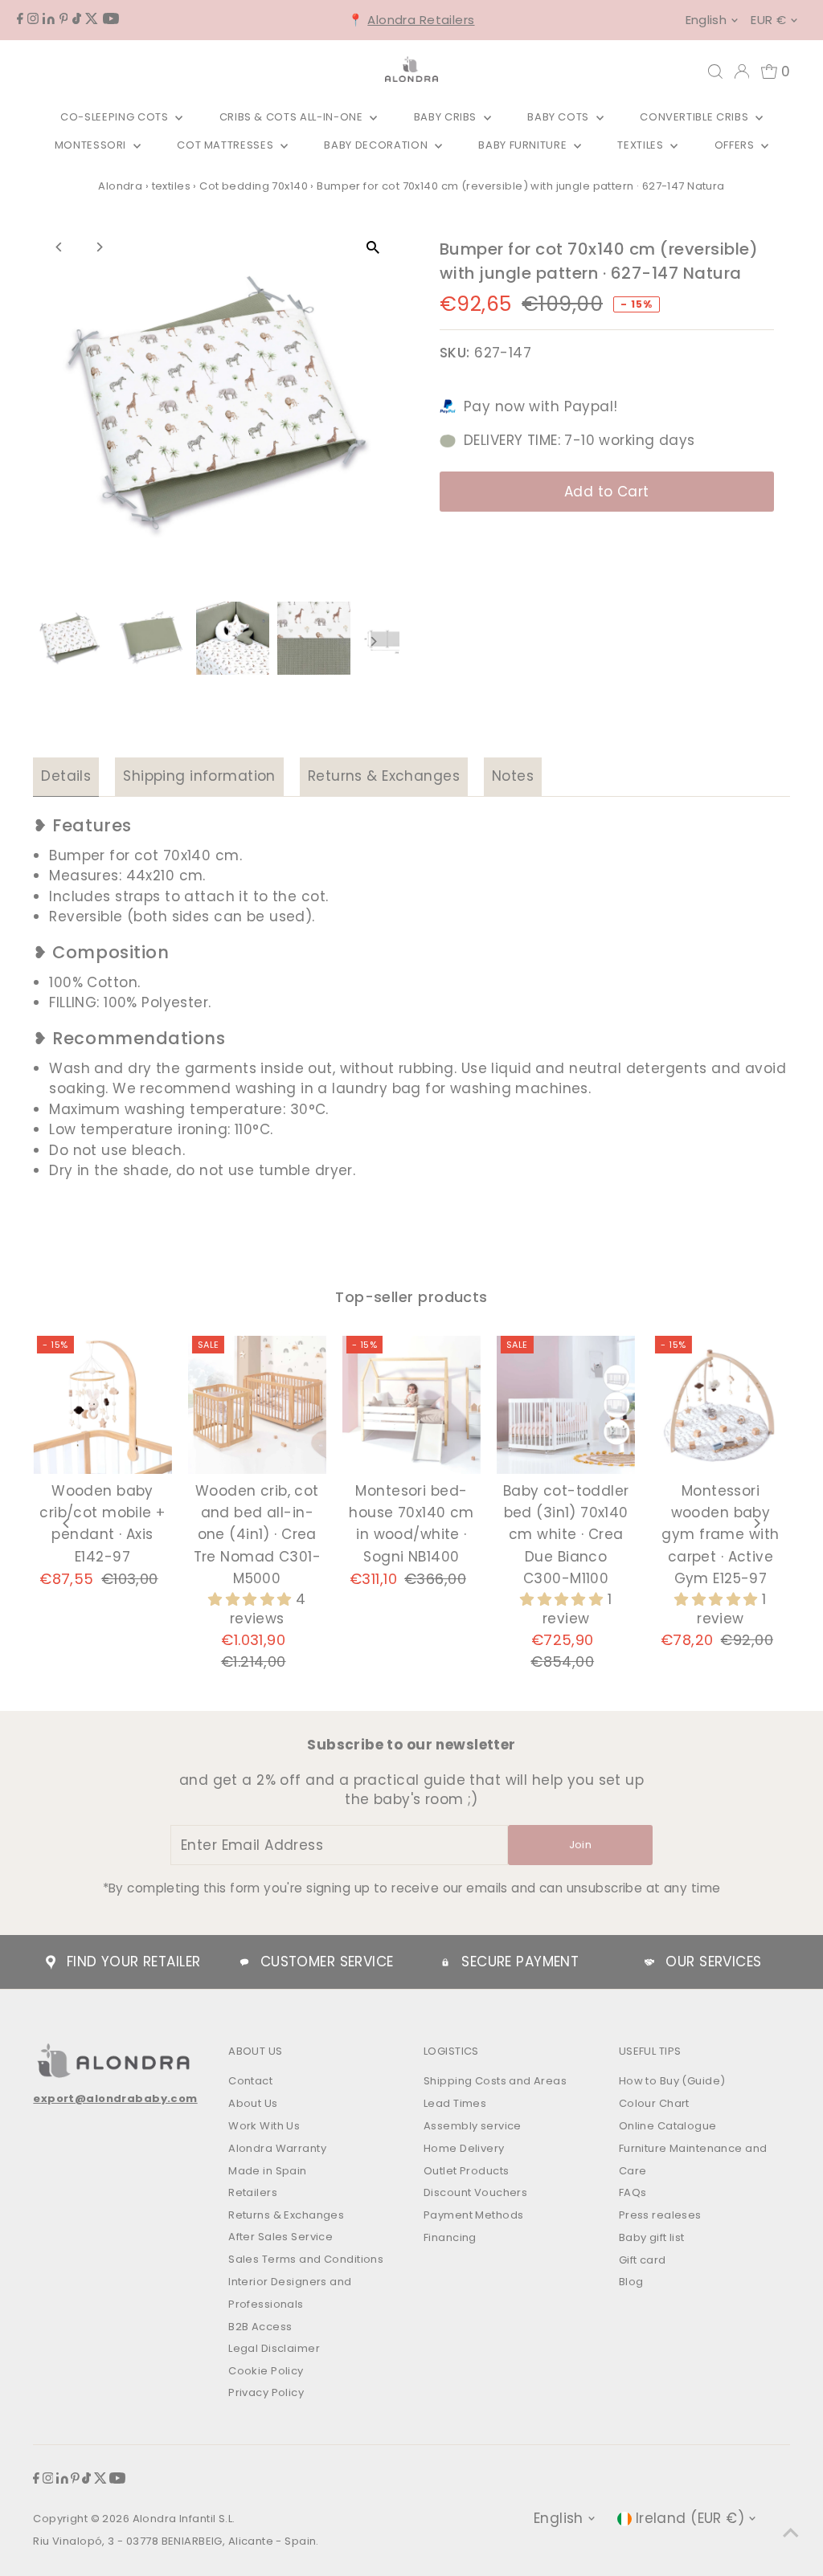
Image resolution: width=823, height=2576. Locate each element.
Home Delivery (464, 2148)
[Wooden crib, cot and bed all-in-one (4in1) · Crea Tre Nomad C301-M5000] (257, 1405)
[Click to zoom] (373, 247)
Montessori (92, 145)
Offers (736, 145)
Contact (250, 2081)
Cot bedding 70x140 (254, 186)
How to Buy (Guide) (672, 2081)
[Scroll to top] (791, 2532)
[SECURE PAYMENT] (445, 1962)
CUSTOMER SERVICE (327, 1962)
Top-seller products (411, 1297)
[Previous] (59, 247)
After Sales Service (280, 2237)
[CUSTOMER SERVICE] (244, 1962)
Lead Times (455, 2103)
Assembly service (473, 2126)
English (706, 20)
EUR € (768, 20)
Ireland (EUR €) (690, 2518)
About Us (253, 2103)
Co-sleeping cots (116, 117)
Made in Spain (268, 2171)
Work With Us (264, 2126)
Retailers (253, 2192)
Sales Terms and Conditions (306, 2259)
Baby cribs (447, 117)
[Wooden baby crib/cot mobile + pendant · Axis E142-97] (102, 1405)
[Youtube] (111, 19)
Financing (450, 2237)
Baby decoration (377, 145)
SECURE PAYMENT (520, 1962)
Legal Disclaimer (274, 2348)
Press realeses (660, 2215)
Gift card (643, 2260)
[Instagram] (33, 19)
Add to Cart (607, 492)
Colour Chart (654, 2103)
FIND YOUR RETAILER (134, 1962)
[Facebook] (20, 19)
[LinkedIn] (49, 19)
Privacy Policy (266, 2392)
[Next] (98, 247)
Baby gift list (652, 2237)
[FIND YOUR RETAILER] (51, 1962)
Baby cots (560, 117)
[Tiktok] (77, 19)
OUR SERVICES (713, 1962)
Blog (631, 2282)
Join (580, 1845)
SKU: (455, 353)
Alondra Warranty (277, 2148)
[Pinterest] (64, 19)
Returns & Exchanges (384, 776)
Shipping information (199, 776)
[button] (252, 1599)
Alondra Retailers (421, 20)
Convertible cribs (696, 117)
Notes (513, 776)
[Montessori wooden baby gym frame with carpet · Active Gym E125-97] (720, 1405)
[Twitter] (92, 19)
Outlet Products (466, 2171)
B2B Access (260, 2327)
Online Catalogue (668, 2126)
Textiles (642, 145)
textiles (171, 186)
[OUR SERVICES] (649, 1962)
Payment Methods (473, 2215)
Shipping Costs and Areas (495, 2081)
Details (66, 776)
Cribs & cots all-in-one (293, 117)
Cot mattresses (227, 145)
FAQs (633, 2192)
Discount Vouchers (475, 2192)
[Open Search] (715, 71)
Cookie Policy (266, 2371)
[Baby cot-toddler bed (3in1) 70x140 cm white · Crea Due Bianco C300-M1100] (566, 1405)
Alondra (120, 186)
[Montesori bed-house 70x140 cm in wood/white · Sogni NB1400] (411, 1405)
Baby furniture (524, 145)
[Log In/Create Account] (742, 71)
